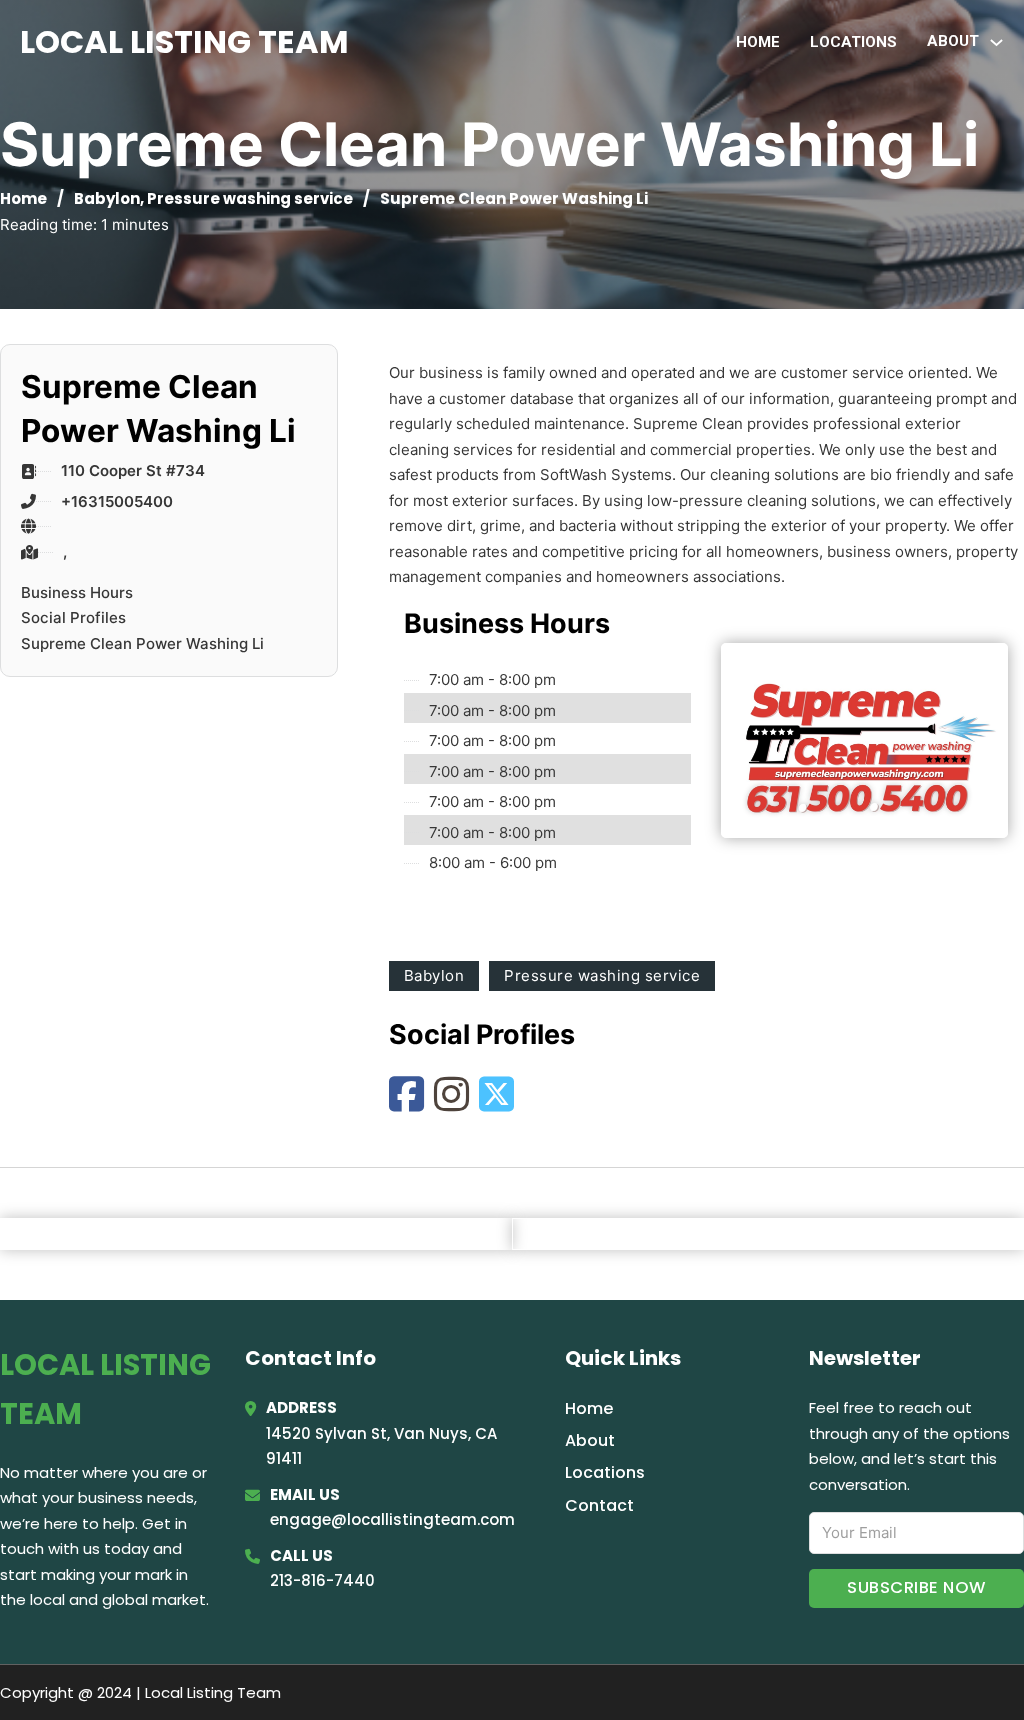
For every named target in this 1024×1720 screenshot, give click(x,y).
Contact (599, 1505)
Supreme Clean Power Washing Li (142, 643)
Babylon (107, 198)
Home (758, 42)
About (590, 1440)
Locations (853, 42)
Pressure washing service (250, 198)
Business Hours (77, 592)
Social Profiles (73, 617)
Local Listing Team (184, 41)
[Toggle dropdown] (996, 42)
